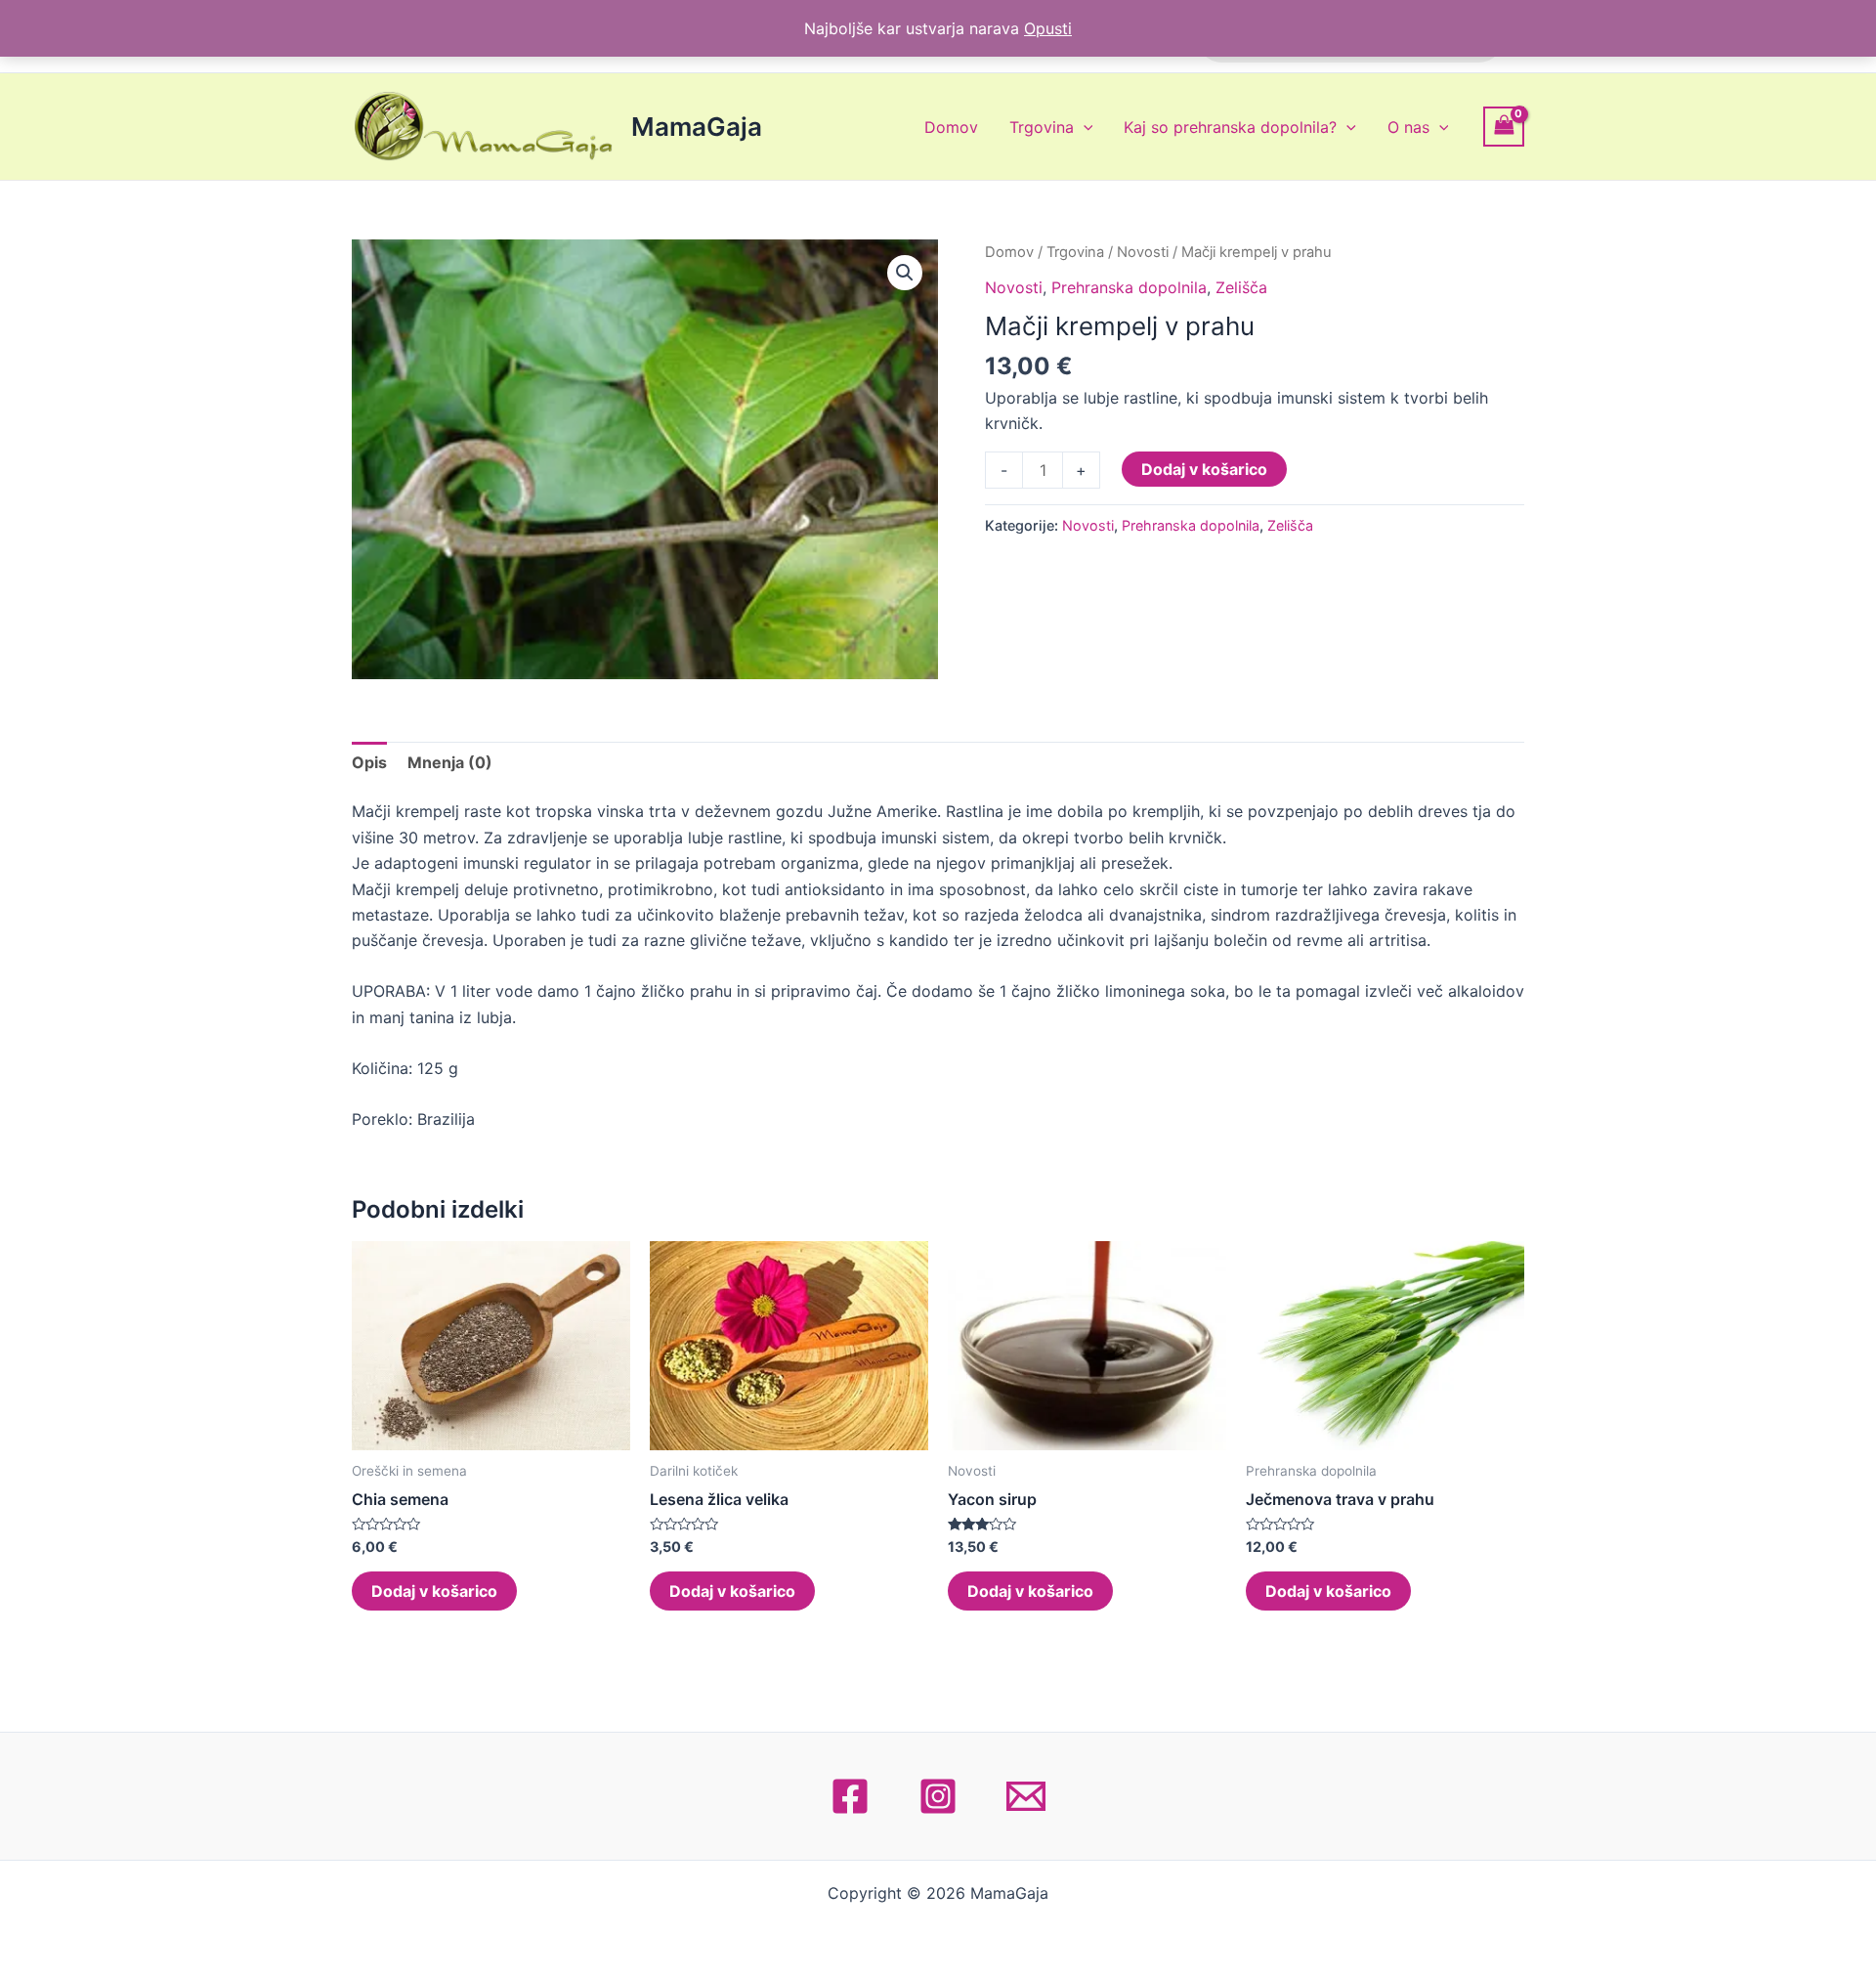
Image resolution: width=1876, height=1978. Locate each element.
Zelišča (1241, 287)
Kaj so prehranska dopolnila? (1230, 127)
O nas (1408, 127)
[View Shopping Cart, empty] (1504, 127)
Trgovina (1042, 127)
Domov (951, 127)
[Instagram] (938, 1796)
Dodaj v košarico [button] (434, 1591)
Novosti (1143, 252)
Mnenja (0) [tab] (450, 762)
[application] (1084, 127)
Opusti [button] (1048, 28)
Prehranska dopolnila (1129, 287)
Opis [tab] (369, 762)
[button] (905, 273)
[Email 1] (1026, 1796)
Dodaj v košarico (1204, 469)
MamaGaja (697, 127)
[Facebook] (850, 1796)
